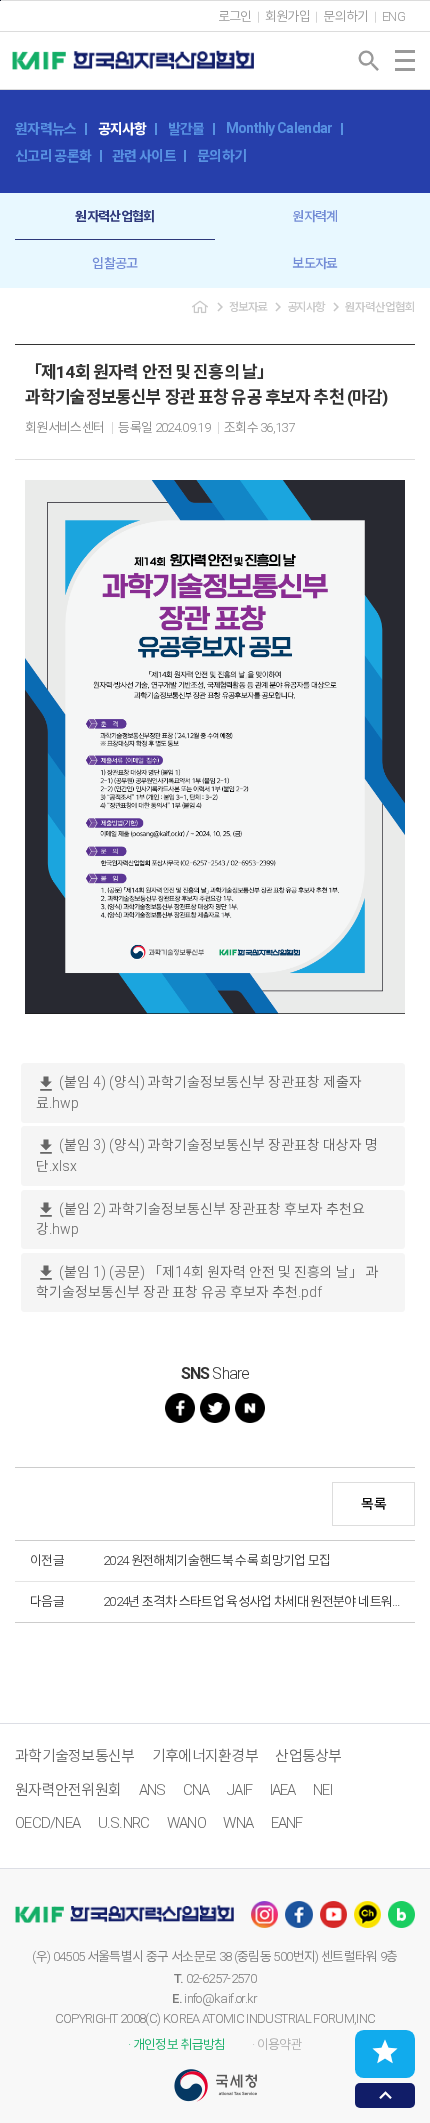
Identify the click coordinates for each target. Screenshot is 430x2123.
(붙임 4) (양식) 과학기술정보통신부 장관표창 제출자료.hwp (199, 1092)
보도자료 (314, 263)
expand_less (385, 2095)
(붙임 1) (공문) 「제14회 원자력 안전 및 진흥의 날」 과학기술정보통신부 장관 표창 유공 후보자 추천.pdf (207, 1281)
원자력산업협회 (114, 216)
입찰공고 (114, 263)
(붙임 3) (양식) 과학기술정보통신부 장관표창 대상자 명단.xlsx (207, 1155)
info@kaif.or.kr (220, 1998)
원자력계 (314, 216)
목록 (373, 1504)
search (369, 61)
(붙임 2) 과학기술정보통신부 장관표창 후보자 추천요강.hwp (200, 1218)
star (385, 2052)
